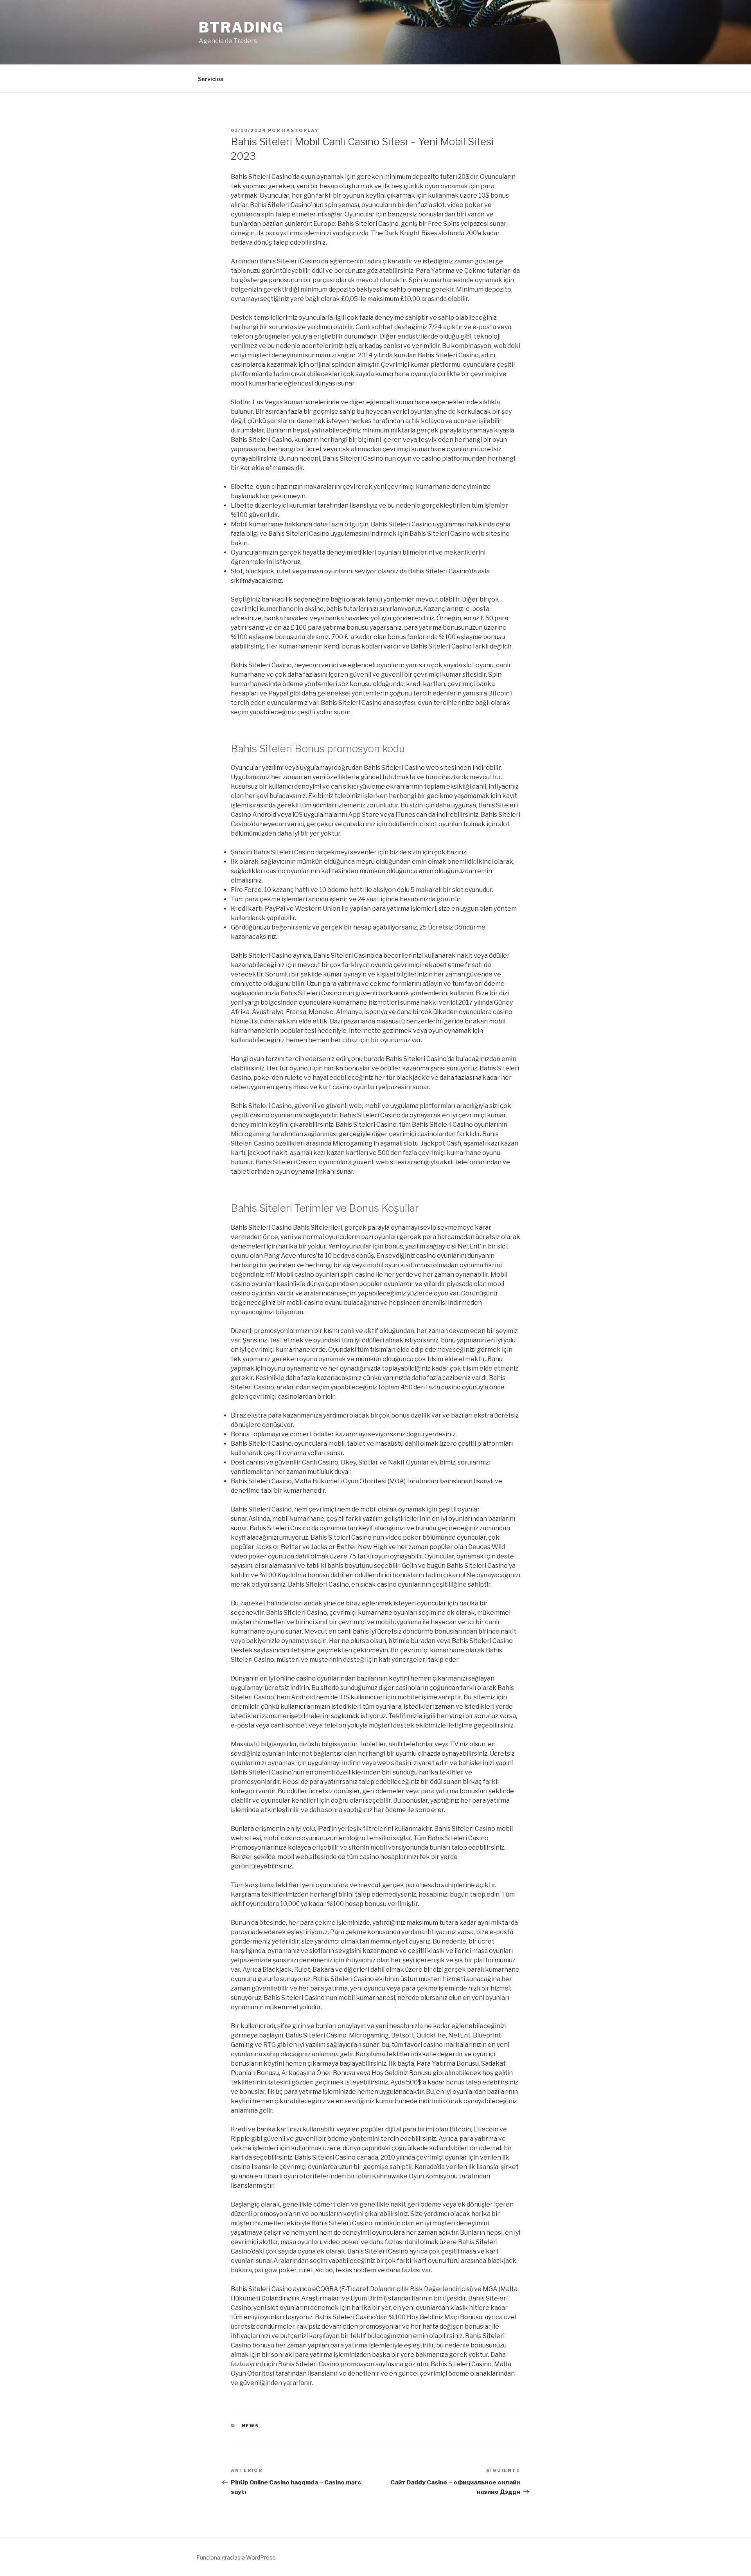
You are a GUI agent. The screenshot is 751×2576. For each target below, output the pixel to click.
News (251, 2426)
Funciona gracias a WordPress (236, 2557)
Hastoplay (300, 130)
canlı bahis (353, 1631)
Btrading (242, 27)
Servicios (211, 79)
